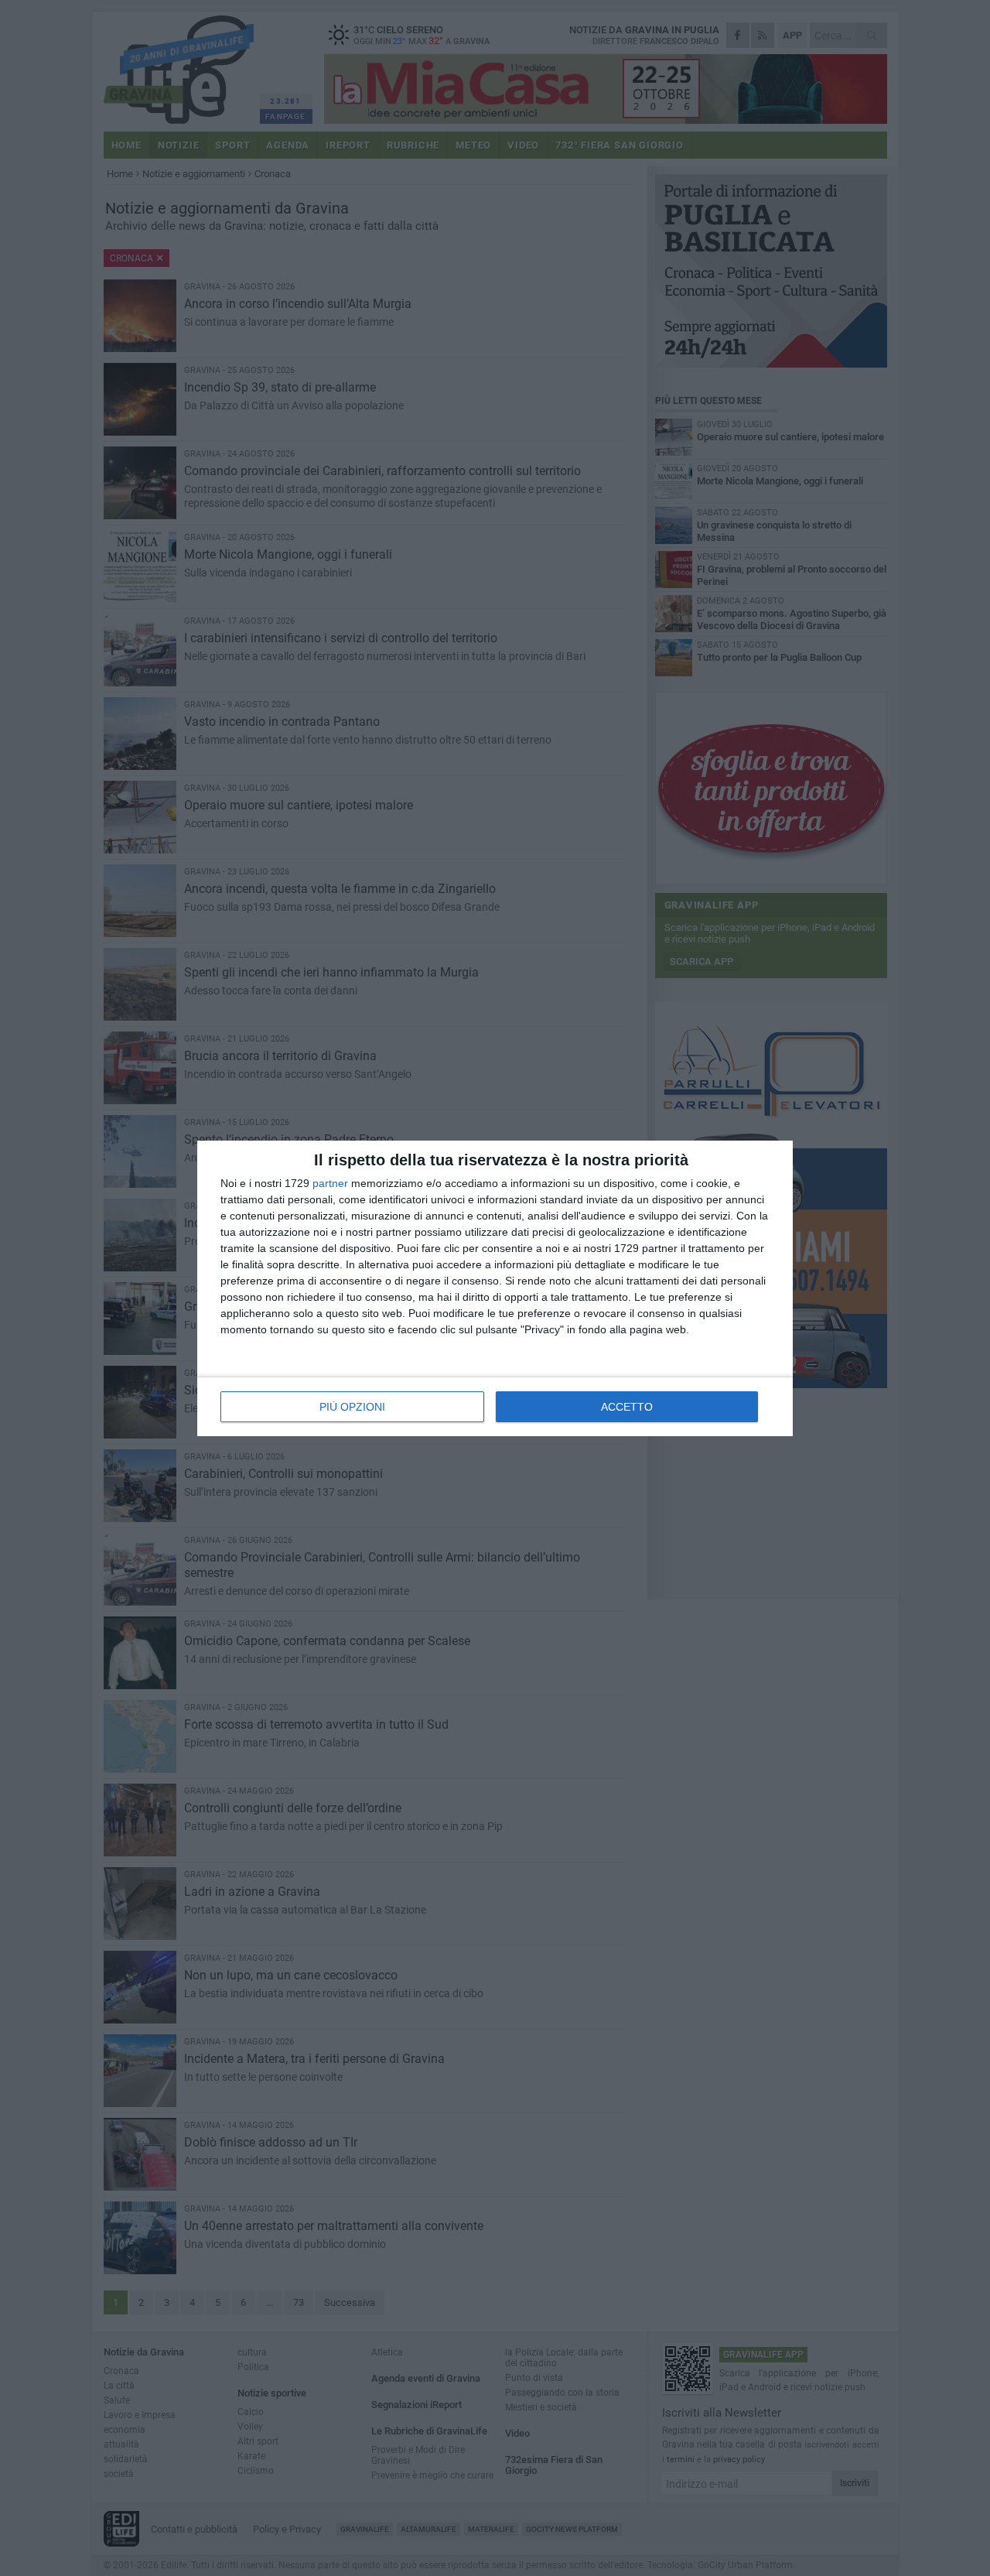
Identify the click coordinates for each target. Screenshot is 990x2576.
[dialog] (495, 1288)
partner (330, 1183)
